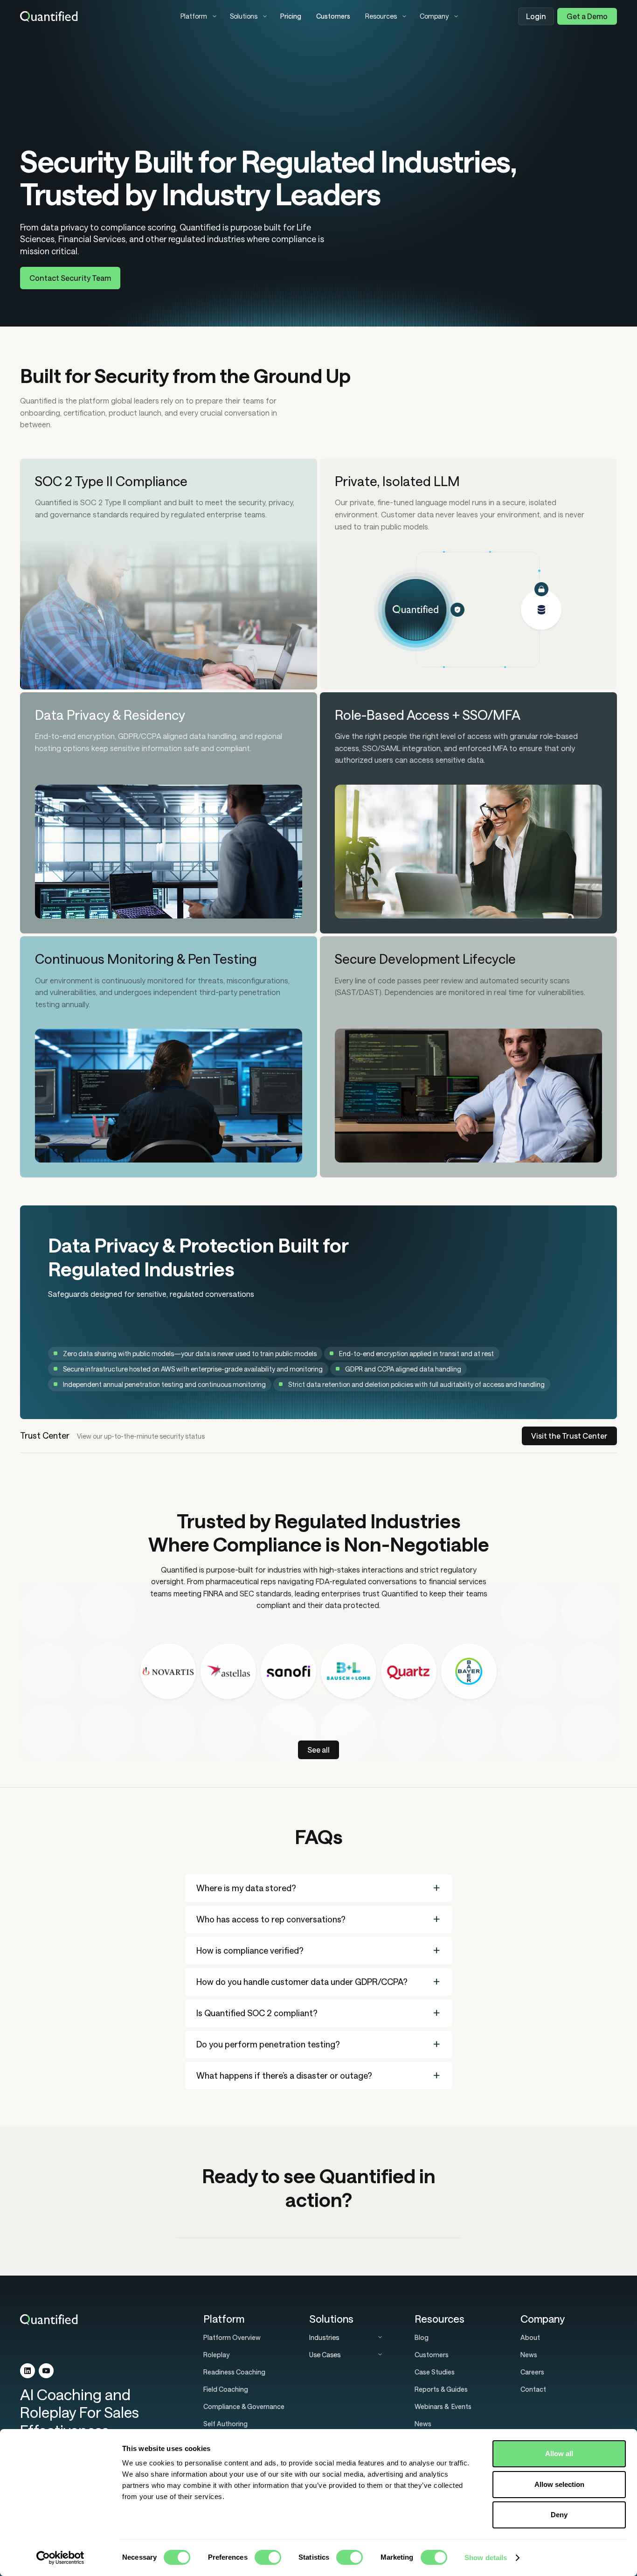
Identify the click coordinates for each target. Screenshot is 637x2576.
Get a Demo (587, 16)
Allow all (559, 2454)
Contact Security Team (70, 278)
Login (536, 16)
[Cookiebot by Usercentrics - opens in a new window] (60, 2558)
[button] (198, 16)
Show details (486, 2558)
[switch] (268, 2557)
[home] (93, 16)
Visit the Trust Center (569, 1436)
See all (318, 1750)
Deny (559, 2515)
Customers (333, 16)
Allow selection (559, 2484)
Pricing (291, 16)
